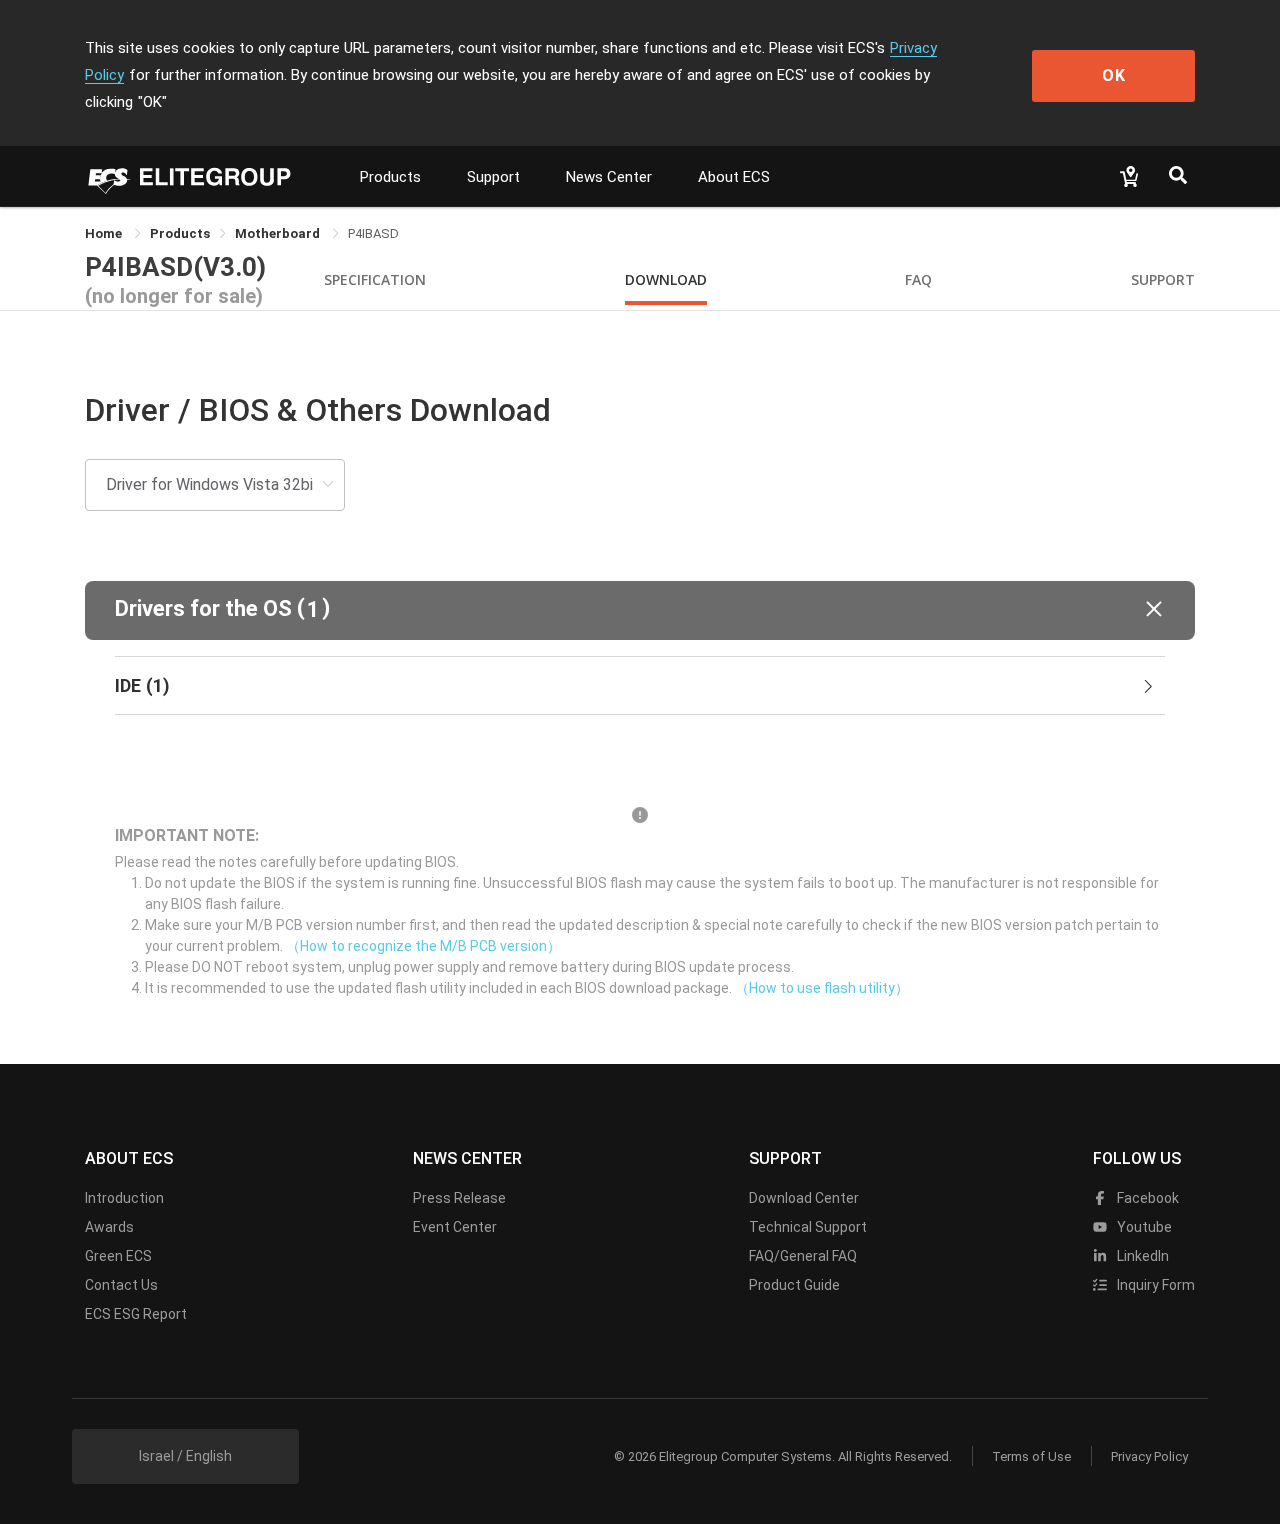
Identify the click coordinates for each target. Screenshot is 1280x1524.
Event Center (455, 1227)
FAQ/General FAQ (803, 1256)
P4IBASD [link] (373, 233)
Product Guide (794, 1285)
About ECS (734, 177)
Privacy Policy (1149, 1456)
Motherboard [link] (279, 233)
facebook (1146, 1198)
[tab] (640, 686)
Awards (109, 1227)
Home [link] (105, 233)
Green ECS (118, 1256)
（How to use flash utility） (822, 988)
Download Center (804, 1198)
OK (1114, 75)
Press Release (459, 1198)
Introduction (124, 1198)
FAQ (918, 279)
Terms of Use (1031, 1456)
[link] (180, 233)
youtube (1143, 1227)
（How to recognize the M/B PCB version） (423, 946)
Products (390, 177)
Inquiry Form (1154, 1285)
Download (666, 279)
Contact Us (121, 1285)
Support (493, 177)
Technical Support (808, 1227)
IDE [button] (142, 685)
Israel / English (185, 1456)
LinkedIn (1141, 1256)
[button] (640, 610)
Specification (375, 279)
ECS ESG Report (136, 1314)
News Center (609, 177)
